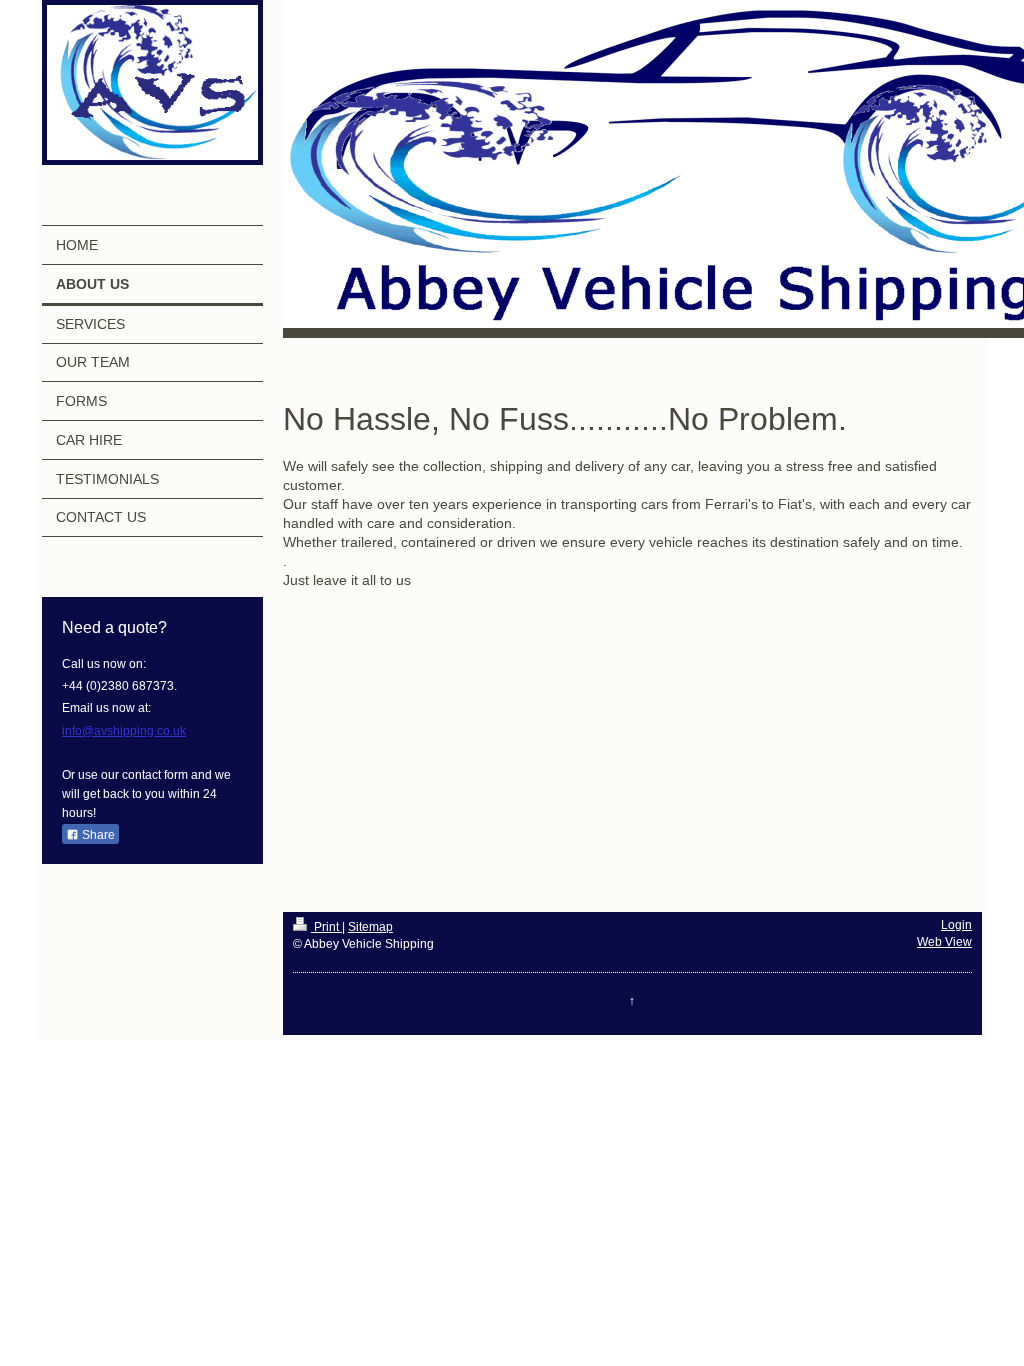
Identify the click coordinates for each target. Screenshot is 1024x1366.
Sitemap (370, 927)
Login (956, 925)
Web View (944, 942)
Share (97, 835)
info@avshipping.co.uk (124, 731)
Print (326, 927)
